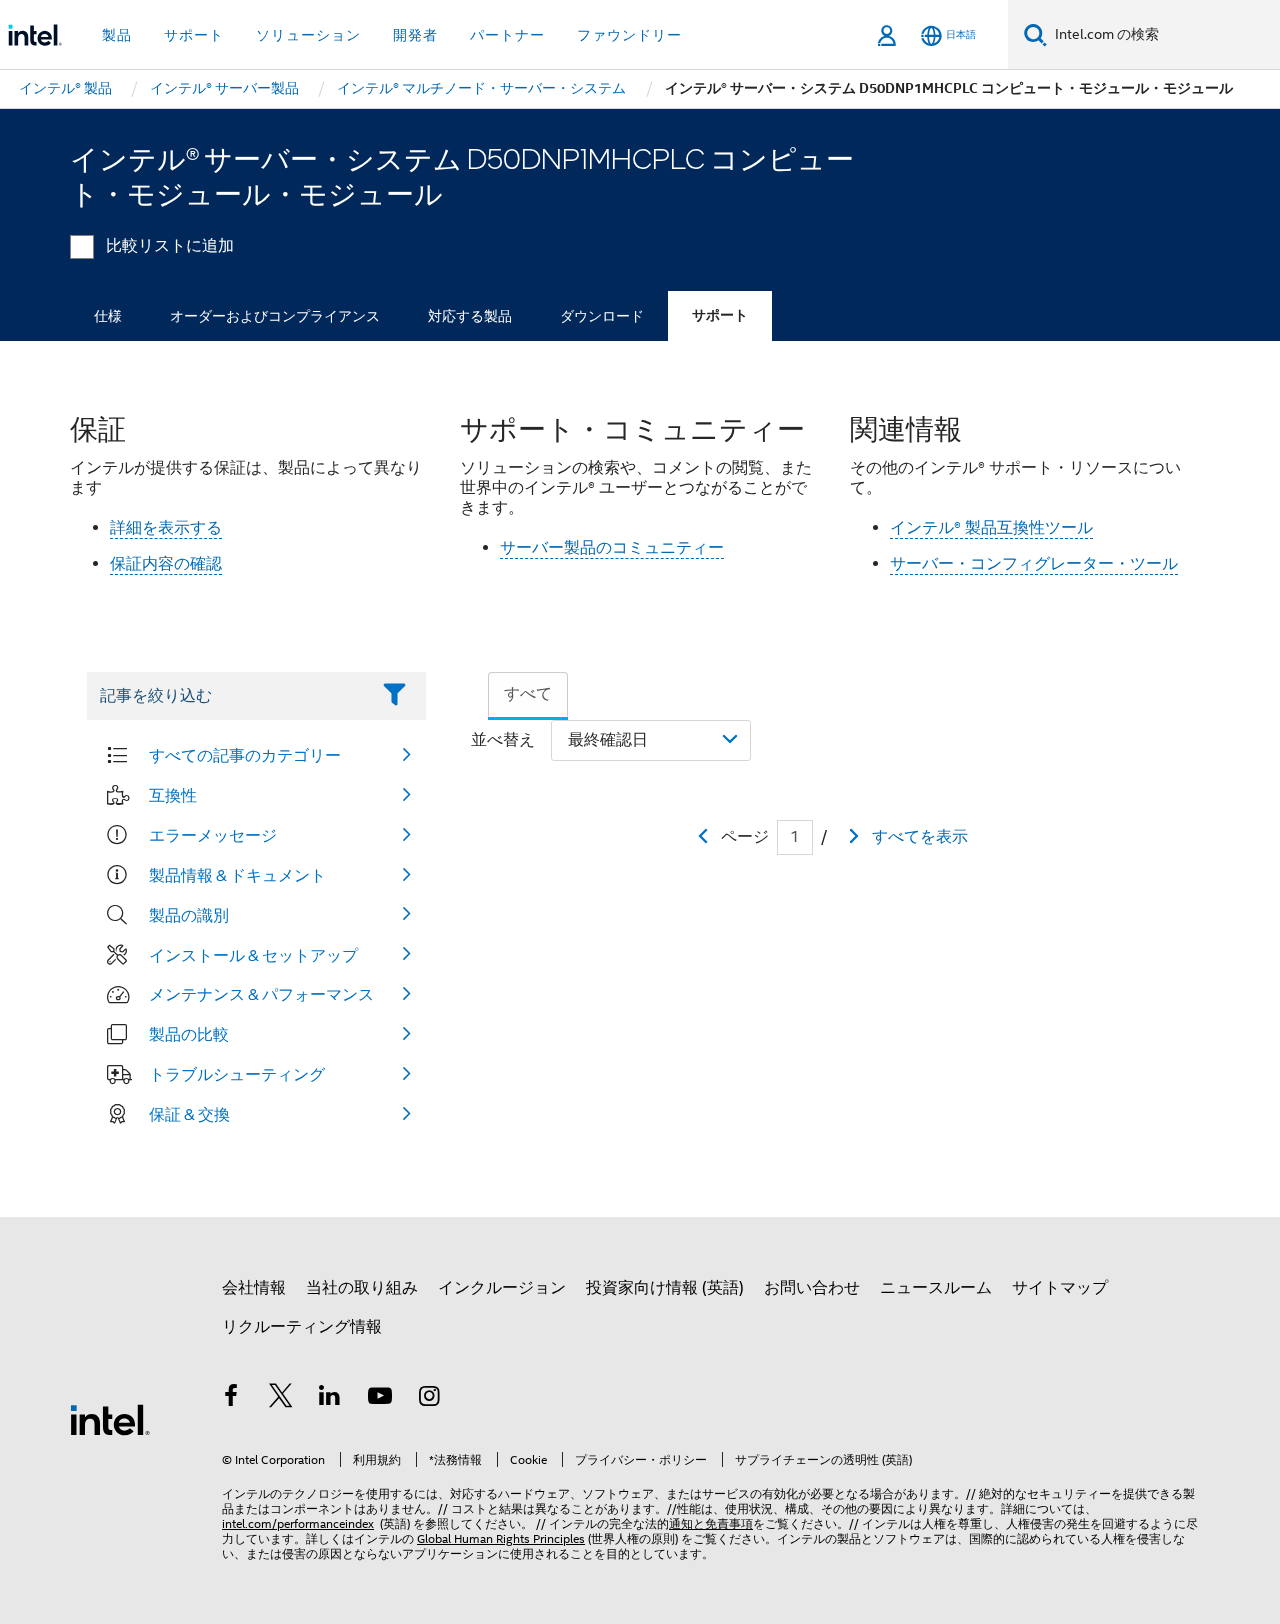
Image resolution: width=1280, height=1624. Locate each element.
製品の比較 (189, 1034)
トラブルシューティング (237, 1074)
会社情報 (254, 1288)
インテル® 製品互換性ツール (991, 528)
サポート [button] (194, 35)
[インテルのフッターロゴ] (110, 1419)
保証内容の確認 (166, 564)
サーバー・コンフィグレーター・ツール (1034, 564)
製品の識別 (189, 915)
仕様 (108, 316)
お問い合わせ (812, 1288)
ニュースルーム (936, 1288)
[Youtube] (380, 1399)
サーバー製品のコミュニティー (612, 548)
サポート (720, 315)
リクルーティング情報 (302, 1327)
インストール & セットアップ (253, 955)
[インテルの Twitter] (281, 1399)
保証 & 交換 (189, 1114)
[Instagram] (429, 1399)
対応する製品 (470, 316)
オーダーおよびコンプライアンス (275, 316)
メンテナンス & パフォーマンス (261, 994)
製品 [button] (117, 35)
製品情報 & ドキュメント (237, 875)
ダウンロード (602, 316)
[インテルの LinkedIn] (330, 1399)
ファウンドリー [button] (629, 35)
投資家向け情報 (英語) (665, 1288)
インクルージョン (502, 1288)
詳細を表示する (166, 528)
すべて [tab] (528, 694)
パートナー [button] (507, 35)
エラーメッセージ (213, 835)
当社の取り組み (362, 1288)
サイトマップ (1060, 1288)
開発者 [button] (415, 35)
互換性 (173, 795)
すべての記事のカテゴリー (245, 755)
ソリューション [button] (308, 35)
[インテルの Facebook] (231, 1399)
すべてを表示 (920, 837)
